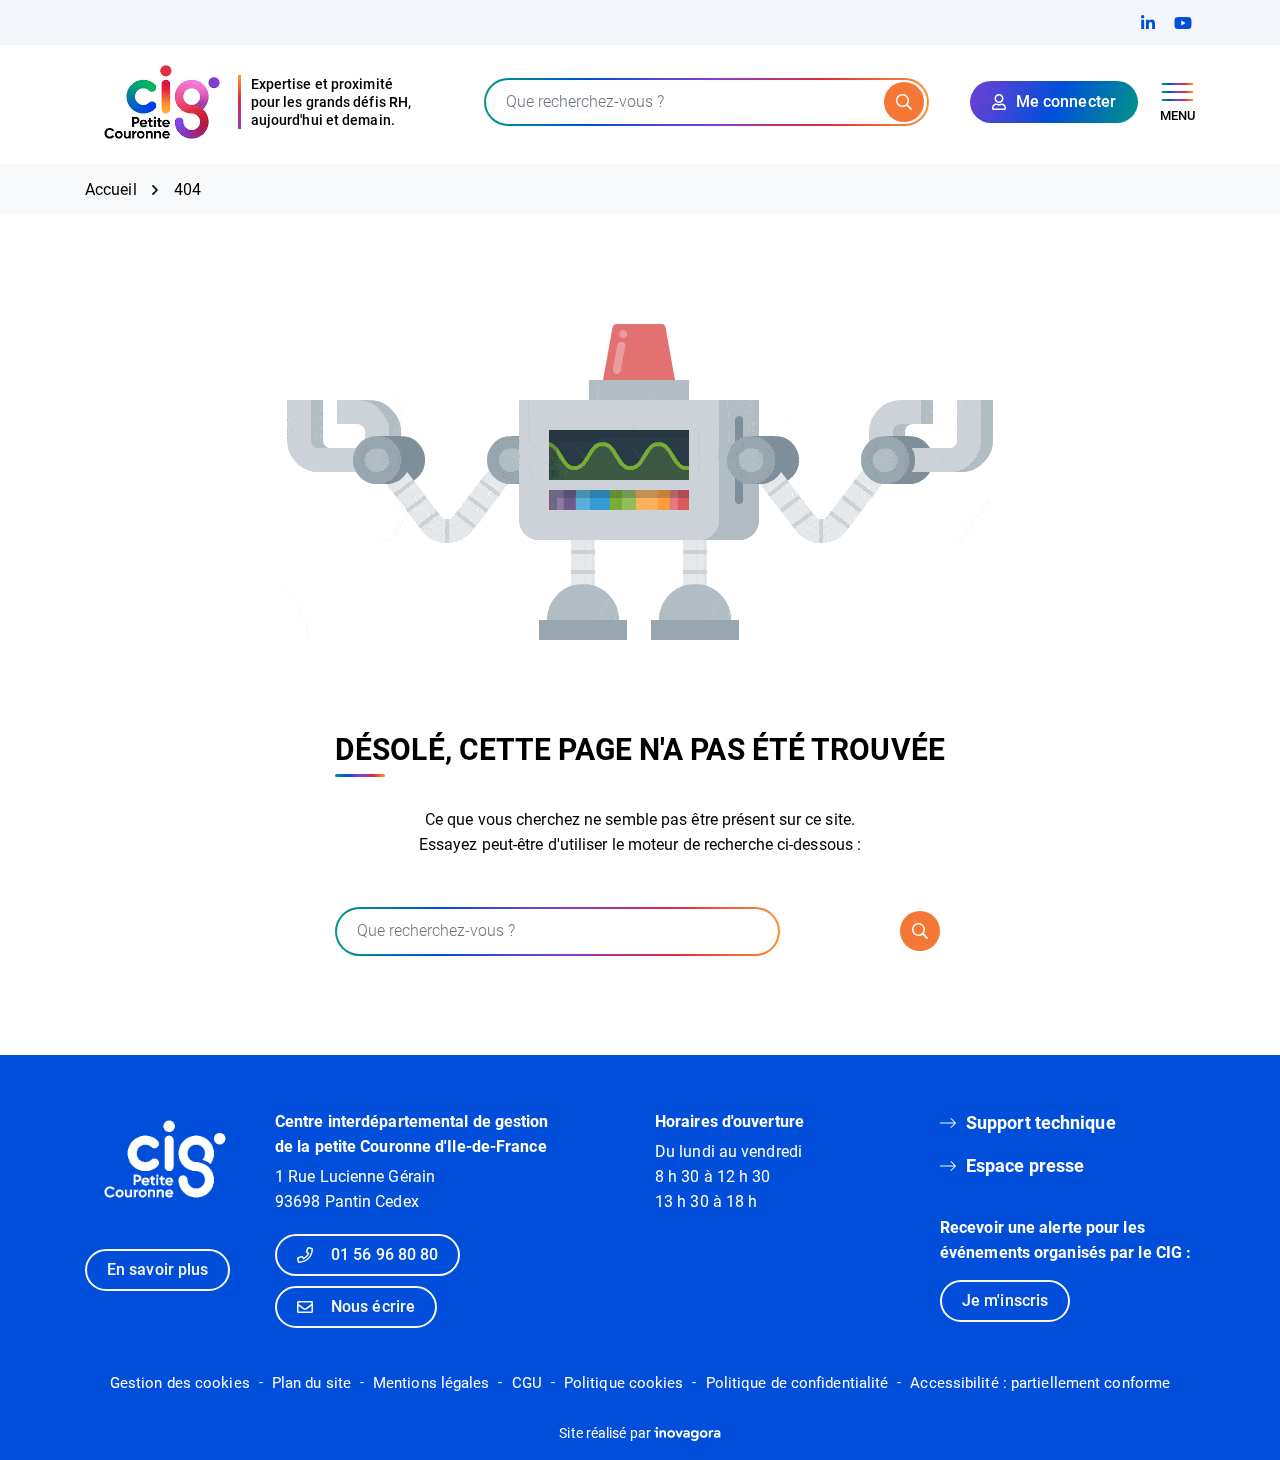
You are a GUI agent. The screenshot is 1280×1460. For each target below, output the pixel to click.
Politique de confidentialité (797, 1383)
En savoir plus (157, 1269)
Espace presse (1025, 1165)
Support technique (1041, 1122)
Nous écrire (373, 1306)
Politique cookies (624, 1383)
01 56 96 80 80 (384, 1254)
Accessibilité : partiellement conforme (1040, 1383)
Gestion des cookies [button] (180, 1383)
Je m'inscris (1005, 1300)
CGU (527, 1383)
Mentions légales (431, 1383)
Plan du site (311, 1383)
